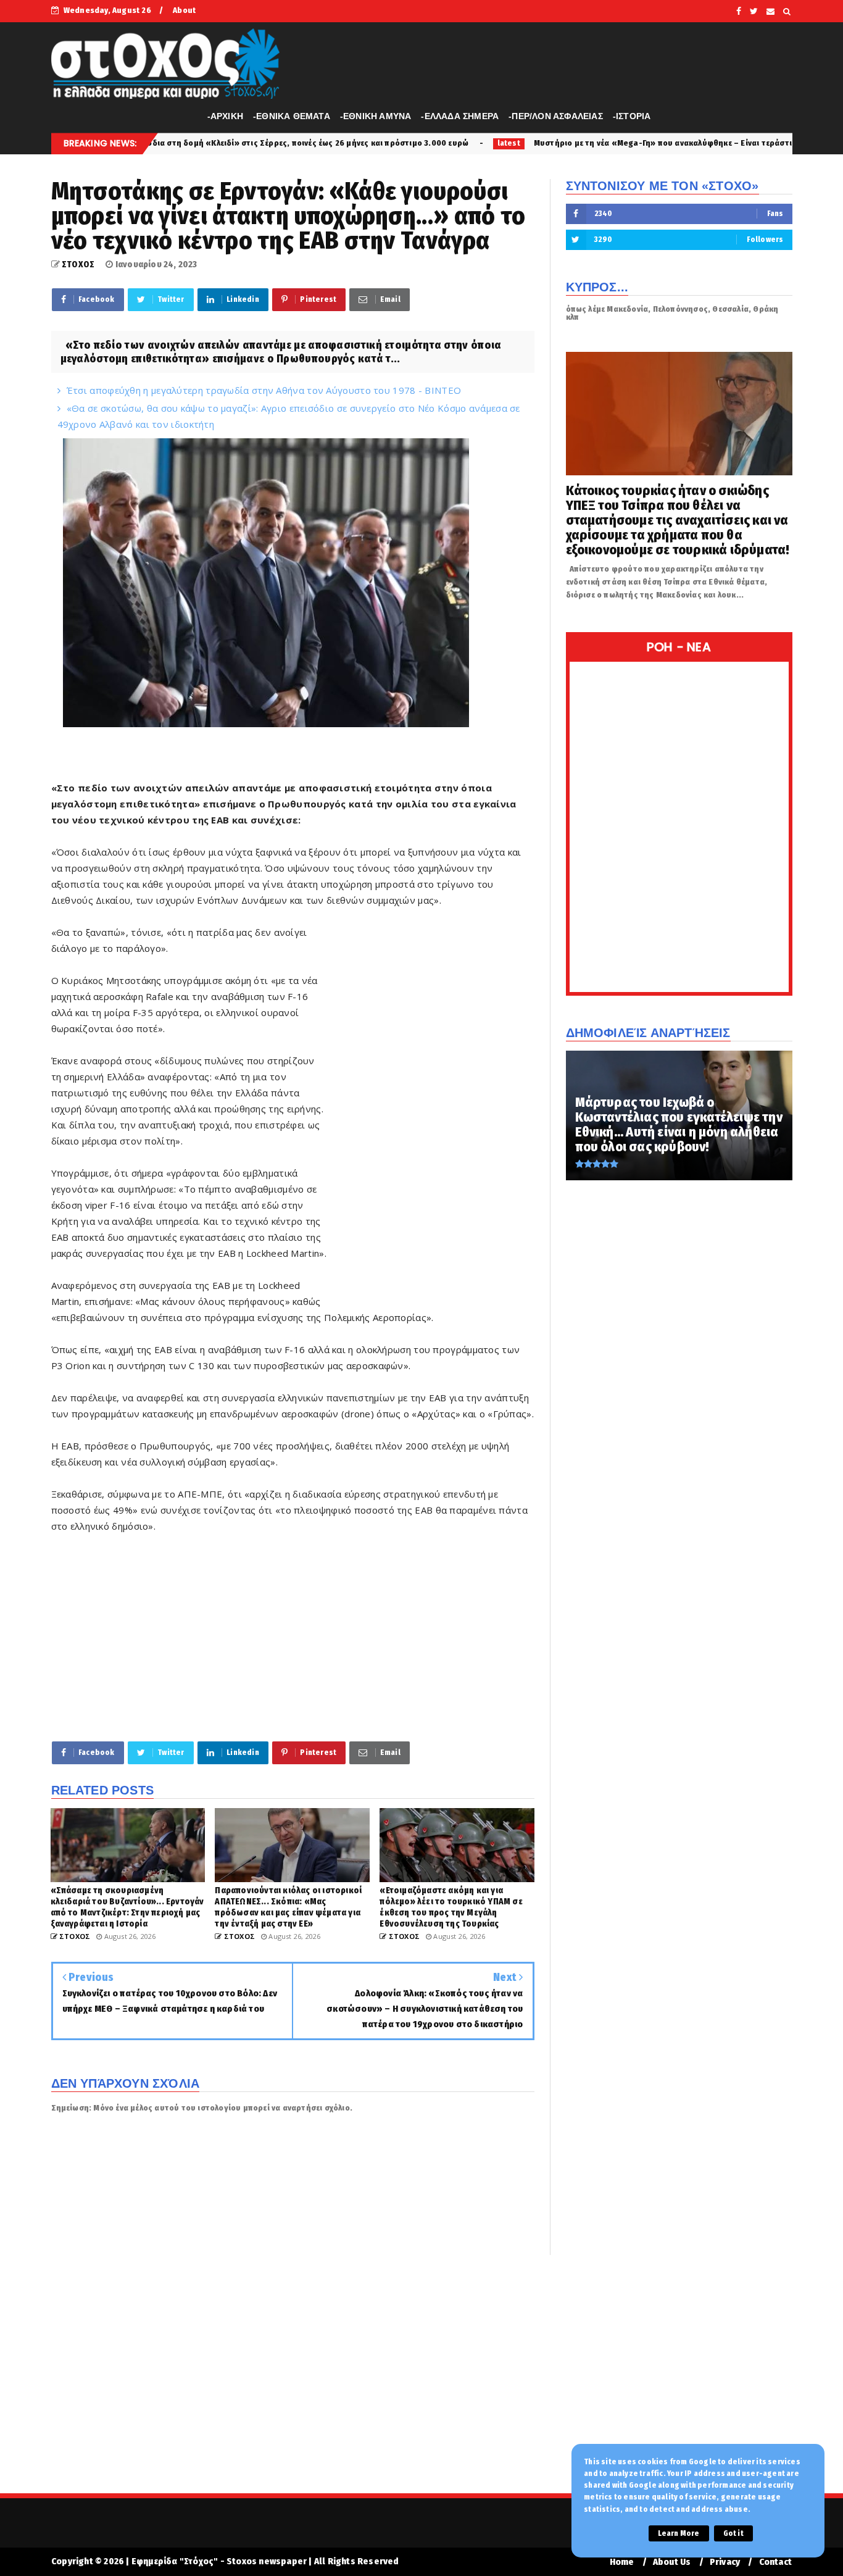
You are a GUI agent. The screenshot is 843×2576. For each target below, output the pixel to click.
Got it (733, 2533)
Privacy (725, 2562)
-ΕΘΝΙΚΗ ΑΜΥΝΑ (376, 116)
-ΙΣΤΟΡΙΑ (632, 116)
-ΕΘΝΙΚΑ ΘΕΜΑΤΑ (292, 116)
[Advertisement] (431, 1112)
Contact (775, 2562)
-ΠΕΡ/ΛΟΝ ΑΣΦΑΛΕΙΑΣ (556, 116)
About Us (672, 2562)
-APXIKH (225, 116)
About (184, 10)
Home (622, 2562)
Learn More (679, 2533)
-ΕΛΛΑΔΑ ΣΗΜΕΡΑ (460, 116)
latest (372, 143)
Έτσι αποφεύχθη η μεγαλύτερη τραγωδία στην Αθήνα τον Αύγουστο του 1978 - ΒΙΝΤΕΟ (264, 390)
